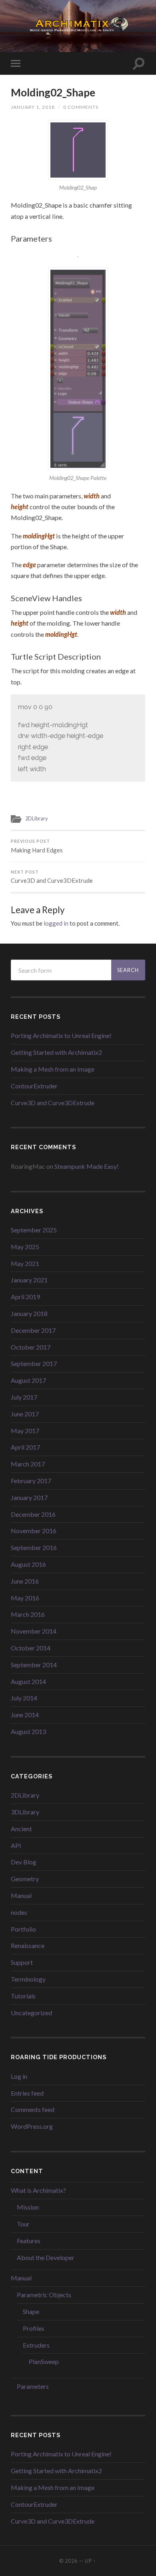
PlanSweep (44, 2361)
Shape (31, 2311)
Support (22, 1962)
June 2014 (25, 1715)
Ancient (21, 1829)
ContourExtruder (34, 1086)
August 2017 (28, 1380)
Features (29, 2241)
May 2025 (25, 1247)
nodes (19, 1912)
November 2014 (34, 1631)
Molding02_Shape (53, 92)
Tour (23, 2224)
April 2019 (25, 1297)
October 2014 (31, 1648)
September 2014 (34, 1665)
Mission (28, 2207)
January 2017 (29, 1497)
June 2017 (25, 1414)
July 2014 (24, 1698)
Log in (19, 2076)
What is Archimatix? (38, 2190)
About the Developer (46, 2257)
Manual (21, 1895)
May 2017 (25, 1431)
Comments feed (33, 2109)
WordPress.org (32, 2126)
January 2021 (29, 1280)
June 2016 (25, 1581)
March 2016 (28, 1614)
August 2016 (28, 1564)
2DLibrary (37, 818)
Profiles (34, 2328)
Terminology (28, 1979)
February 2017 (31, 1481)
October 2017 (31, 1347)
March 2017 (28, 1464)
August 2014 (28, 1681)
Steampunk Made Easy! (87, 1166)
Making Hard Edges (37, 846)
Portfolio (23, 1929)
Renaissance (28, 1945)
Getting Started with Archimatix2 (56, 1052)
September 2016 (34, 1547)
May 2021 (25, 1263)
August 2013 (28, 1731)
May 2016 (25, 1598)
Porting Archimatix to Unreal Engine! (61, 1035)
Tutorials (23, 1996)
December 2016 (33, 1514)
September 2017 (34, 1363)
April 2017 (25, 1447)
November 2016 (34, 1531)
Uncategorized (31, 2013)
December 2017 (33, 1330)
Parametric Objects (44, 2295)
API (16, 1845)
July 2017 (24, 1397)
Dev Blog (24, 1862)
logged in (56, 923)
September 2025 (34, 1230)
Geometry (25, 1879)
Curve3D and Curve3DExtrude (52, 877)
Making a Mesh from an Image (53, 1069)
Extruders (36, 2345)
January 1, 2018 (33, 107)
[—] (78, 25)
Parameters (33, 2386)
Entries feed (27, 2093)
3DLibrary (25, 1812)
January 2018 (29, 1313)
